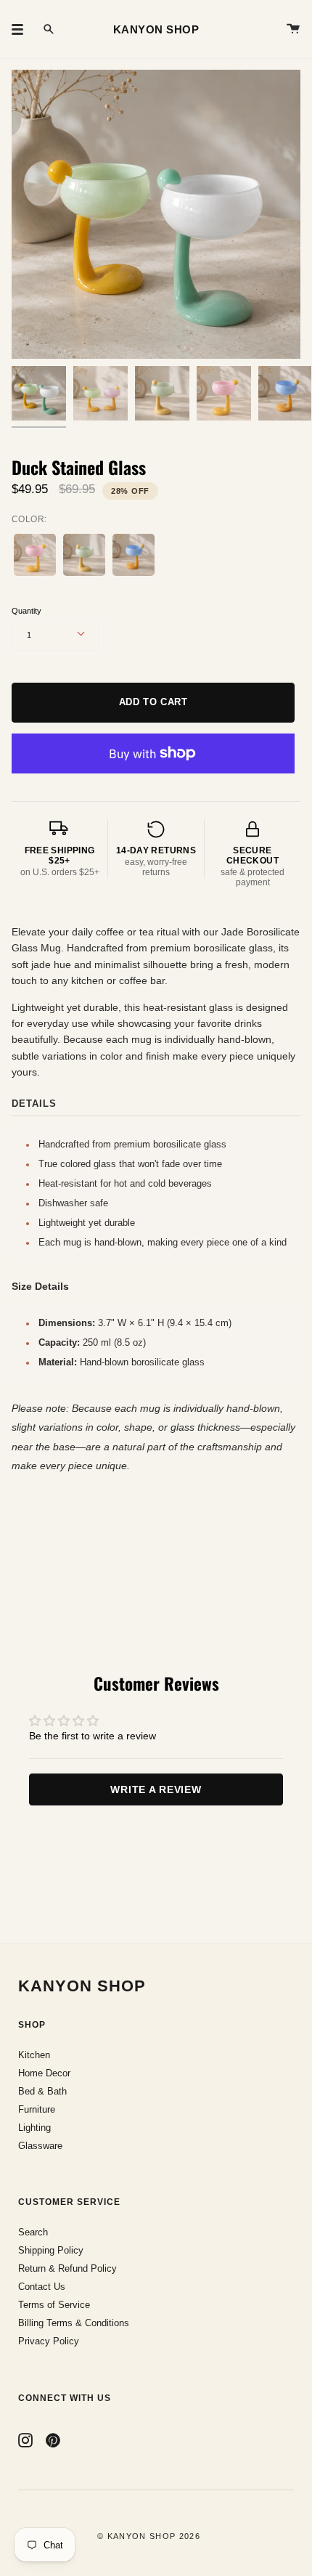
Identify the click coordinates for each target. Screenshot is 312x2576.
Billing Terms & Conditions (74, 2323)
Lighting (34, 2128)
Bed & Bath (42, 2091)
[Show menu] (22, 29)
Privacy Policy (49, 2341)
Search (33, 2232)
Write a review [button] (156, 1789)
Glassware (40, 2146)
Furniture (37, 2109)
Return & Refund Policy (67, 2268)
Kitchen (34, 2055)
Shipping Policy (51, 2250)
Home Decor (44, 2073)
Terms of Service (54, 2305)
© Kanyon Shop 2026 (149, 2536)
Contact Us (42, 2287)
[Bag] (293, 29)
